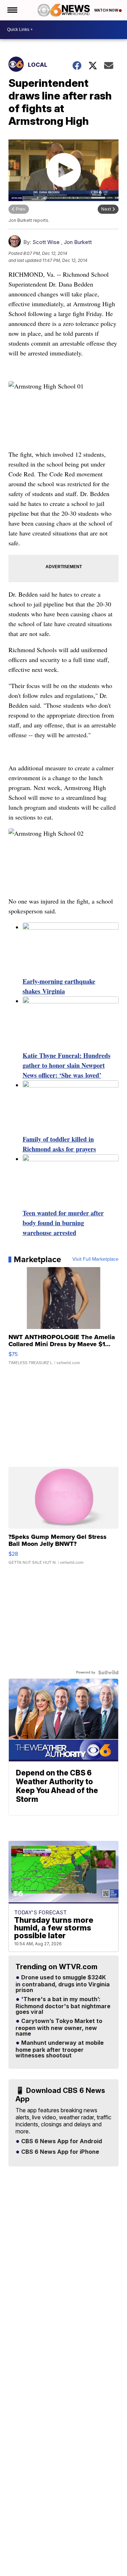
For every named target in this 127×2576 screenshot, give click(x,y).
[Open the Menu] (12, 10)
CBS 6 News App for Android (61, 2141)
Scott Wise (46, 242)
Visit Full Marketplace (95, 1259)
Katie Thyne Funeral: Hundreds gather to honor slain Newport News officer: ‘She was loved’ (66, 1065)
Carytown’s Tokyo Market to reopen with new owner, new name (59, 2028)
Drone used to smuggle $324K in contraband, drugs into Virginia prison (63, 1984)
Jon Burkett (78, 242)
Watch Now (107, 10)
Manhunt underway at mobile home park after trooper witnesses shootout (60, 2049)
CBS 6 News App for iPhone (59, 2152)
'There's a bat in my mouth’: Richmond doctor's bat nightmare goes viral (63, 2006)
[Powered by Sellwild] (108, 1672)
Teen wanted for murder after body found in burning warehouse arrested (63, 1223)
